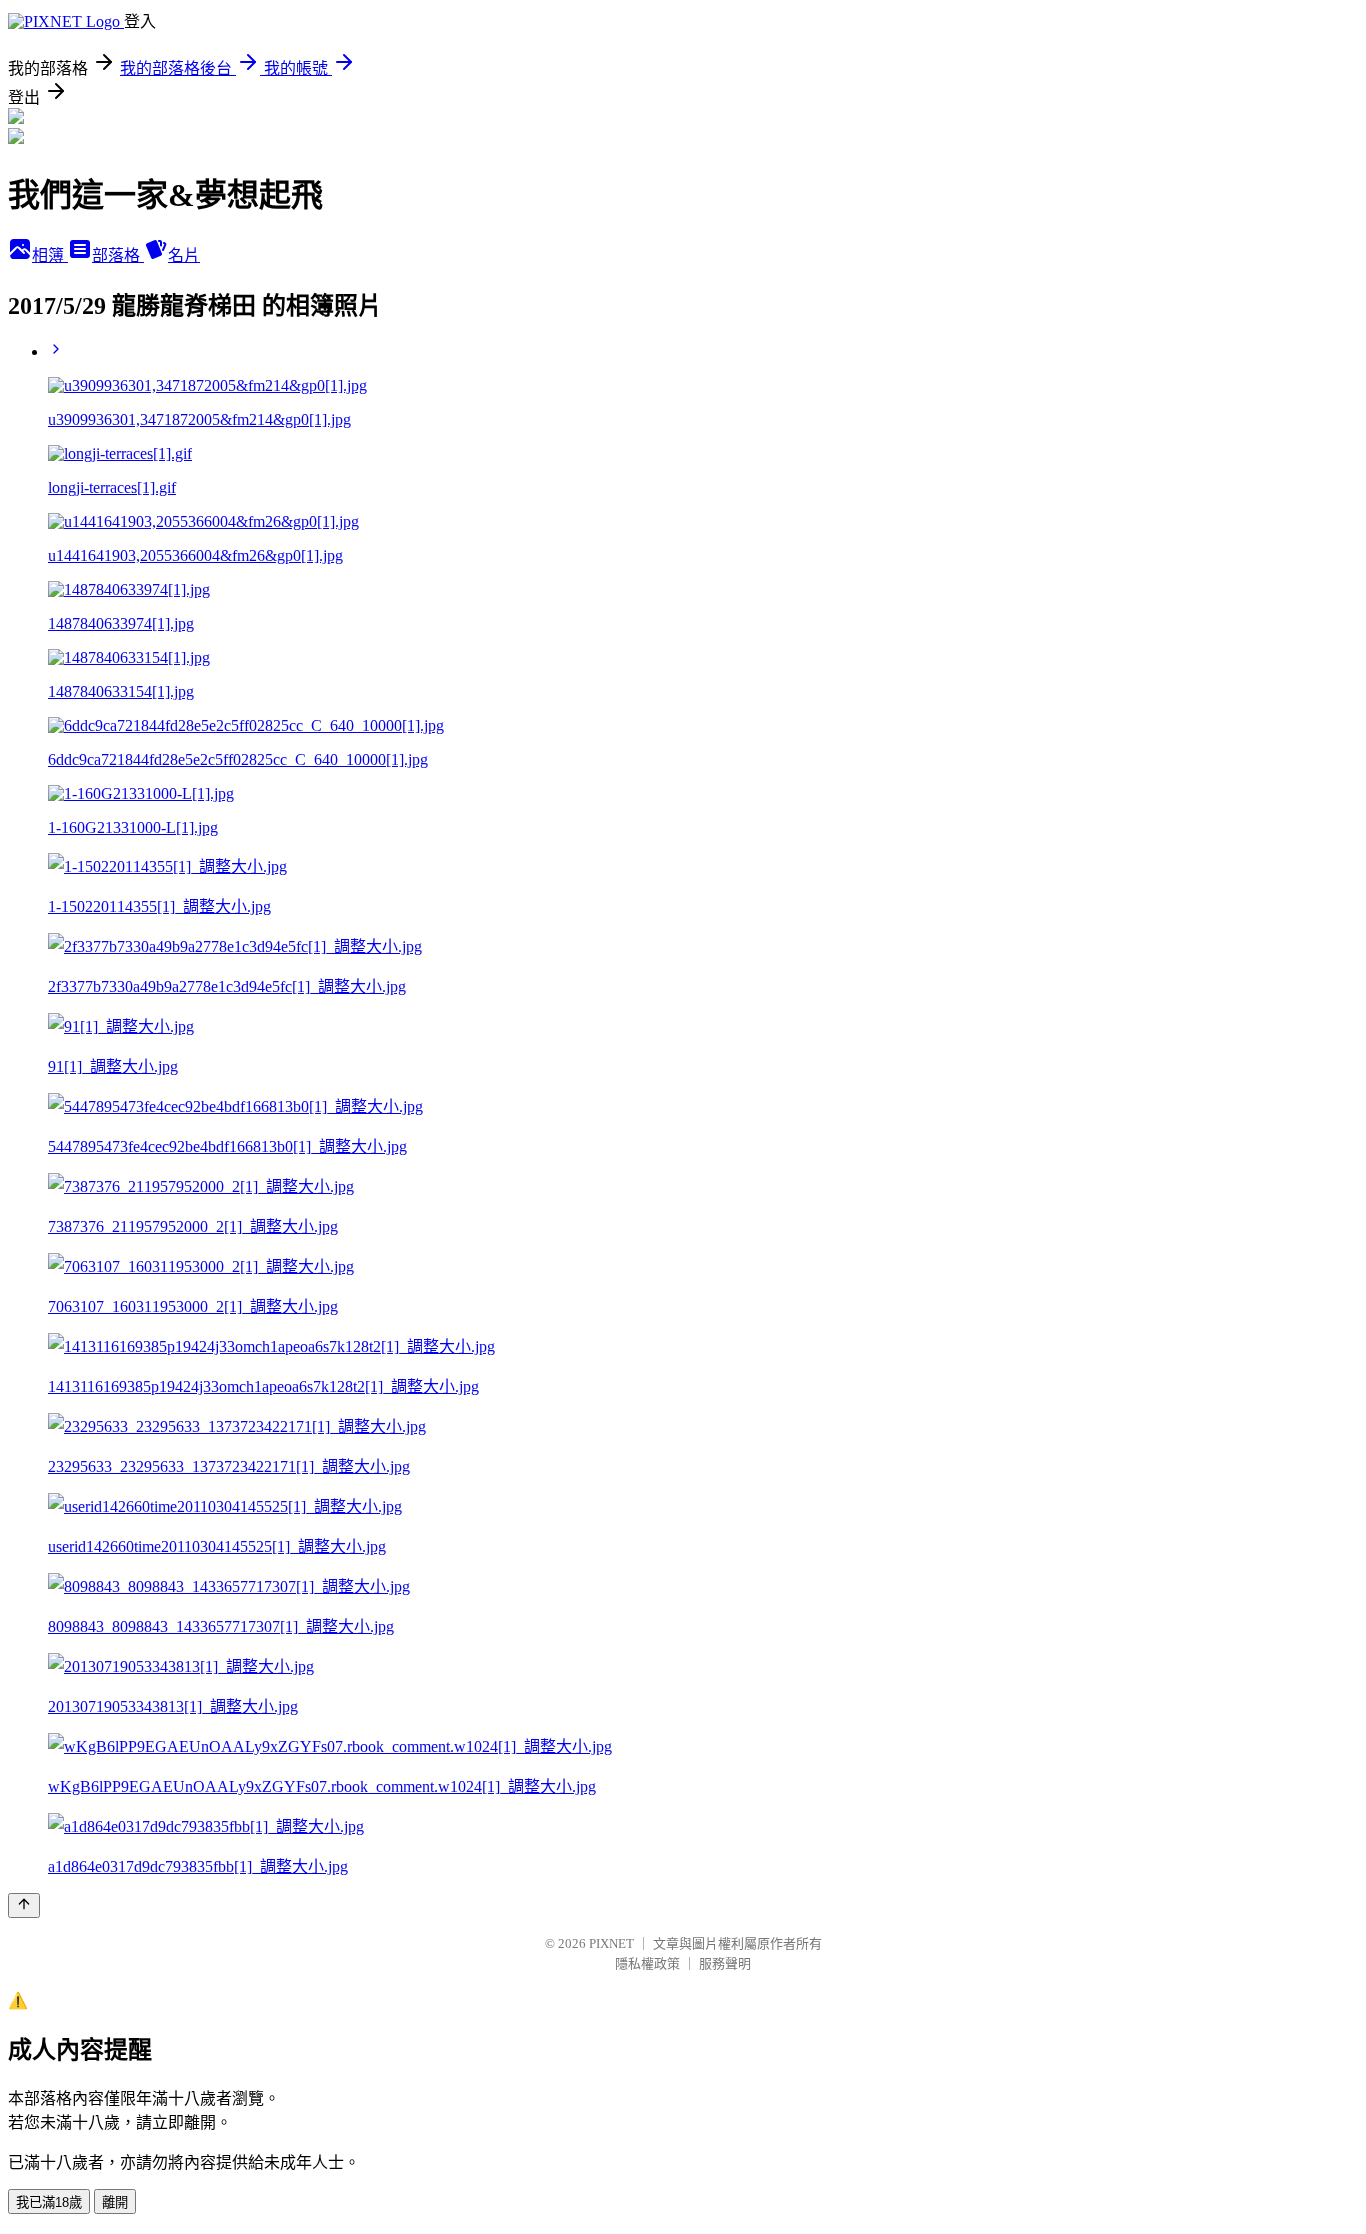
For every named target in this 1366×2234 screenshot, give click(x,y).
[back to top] (24, 1905)
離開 (115, 2202)
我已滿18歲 (49, 2202)
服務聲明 (725, 1963)
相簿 (50, 255)
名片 (184, 255)
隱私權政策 (647, 1963)
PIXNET (611, 1943)
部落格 (118, 255)
